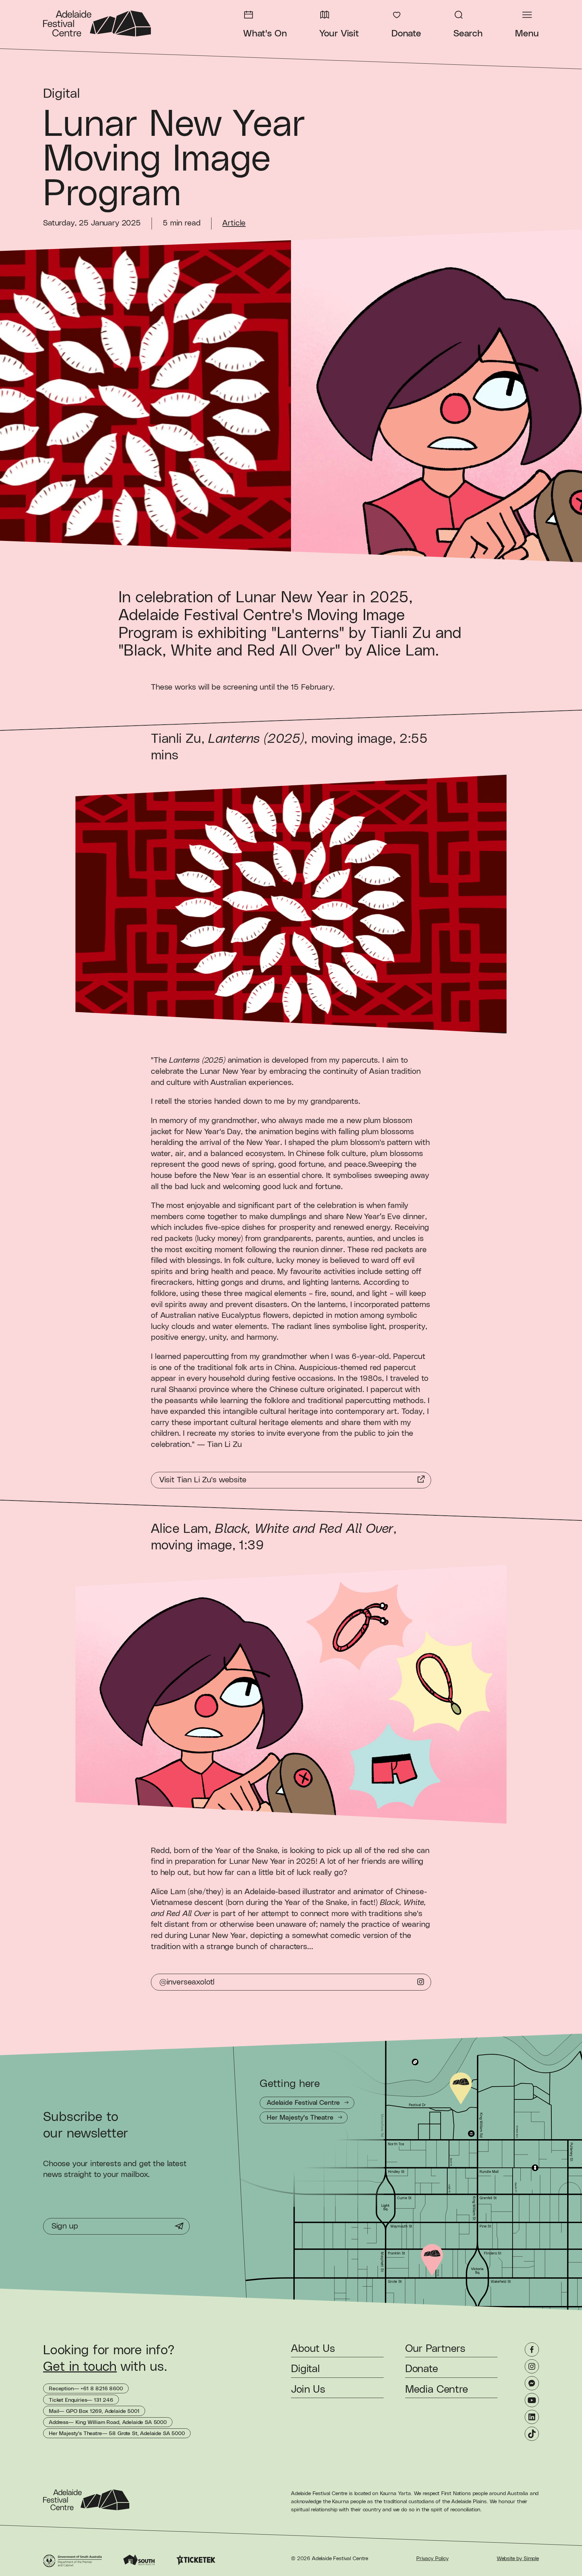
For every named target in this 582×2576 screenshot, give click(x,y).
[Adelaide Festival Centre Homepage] (97, 23)
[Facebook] (532, 2350)
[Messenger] (532, 2383)
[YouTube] (532, 2400)
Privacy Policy (432, 2558)
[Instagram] (532, 2366)
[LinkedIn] (532, 2417)
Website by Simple (518, 2558)
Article (234, 223)
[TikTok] (532, 2434)
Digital (62, 94)
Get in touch (80, 2367)
